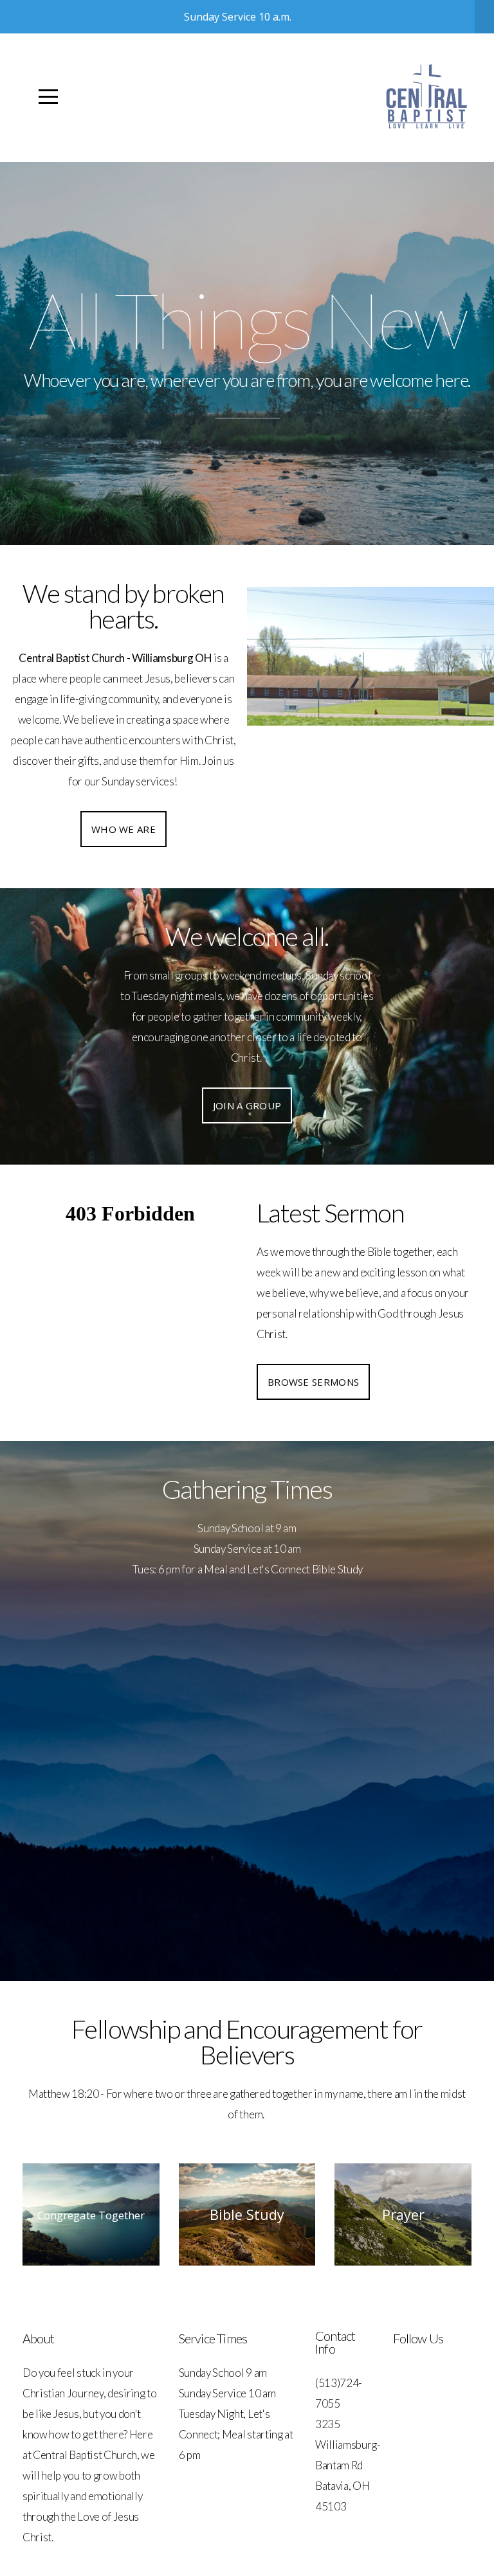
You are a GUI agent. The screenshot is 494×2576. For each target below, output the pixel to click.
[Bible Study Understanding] (247, 2265)
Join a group (247, 1105)
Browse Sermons (313, 1382)
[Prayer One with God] (403, 2265)
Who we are (123, 829)
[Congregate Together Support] (91, 2265)
